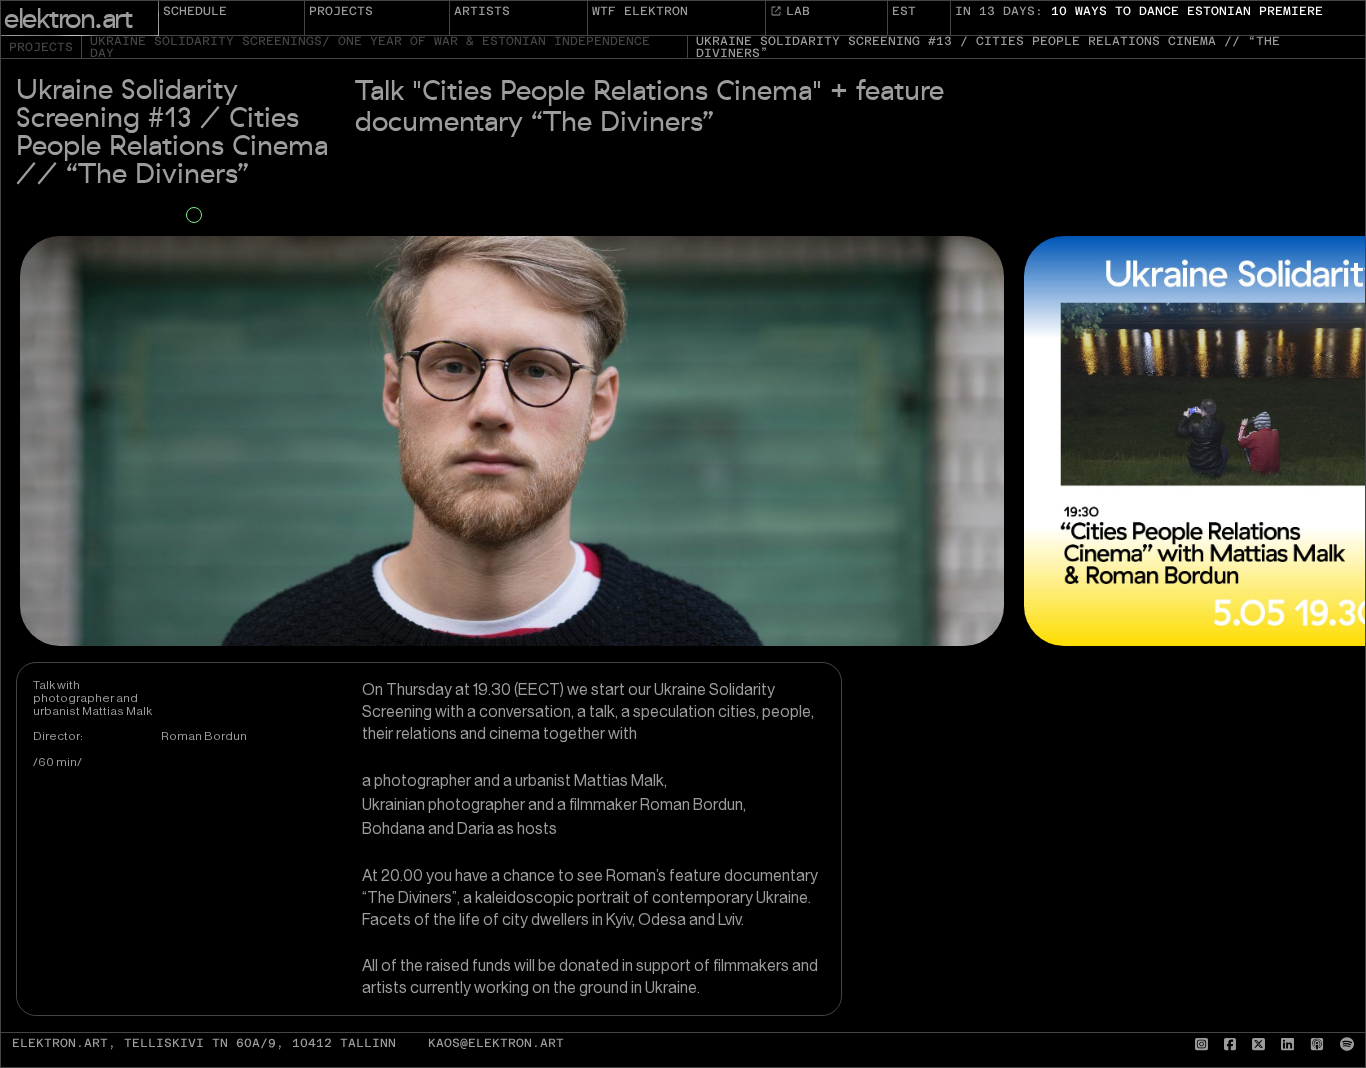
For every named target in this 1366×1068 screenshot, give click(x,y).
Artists (482, 11)
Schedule (195, 11)
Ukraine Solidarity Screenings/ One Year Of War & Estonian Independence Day (370, 47)
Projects (341, 11)
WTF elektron (640, 11)
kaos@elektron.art (496, 1043)
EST (904, 11)
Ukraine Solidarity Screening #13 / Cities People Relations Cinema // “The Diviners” (988, 47)
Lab (798, 11)
